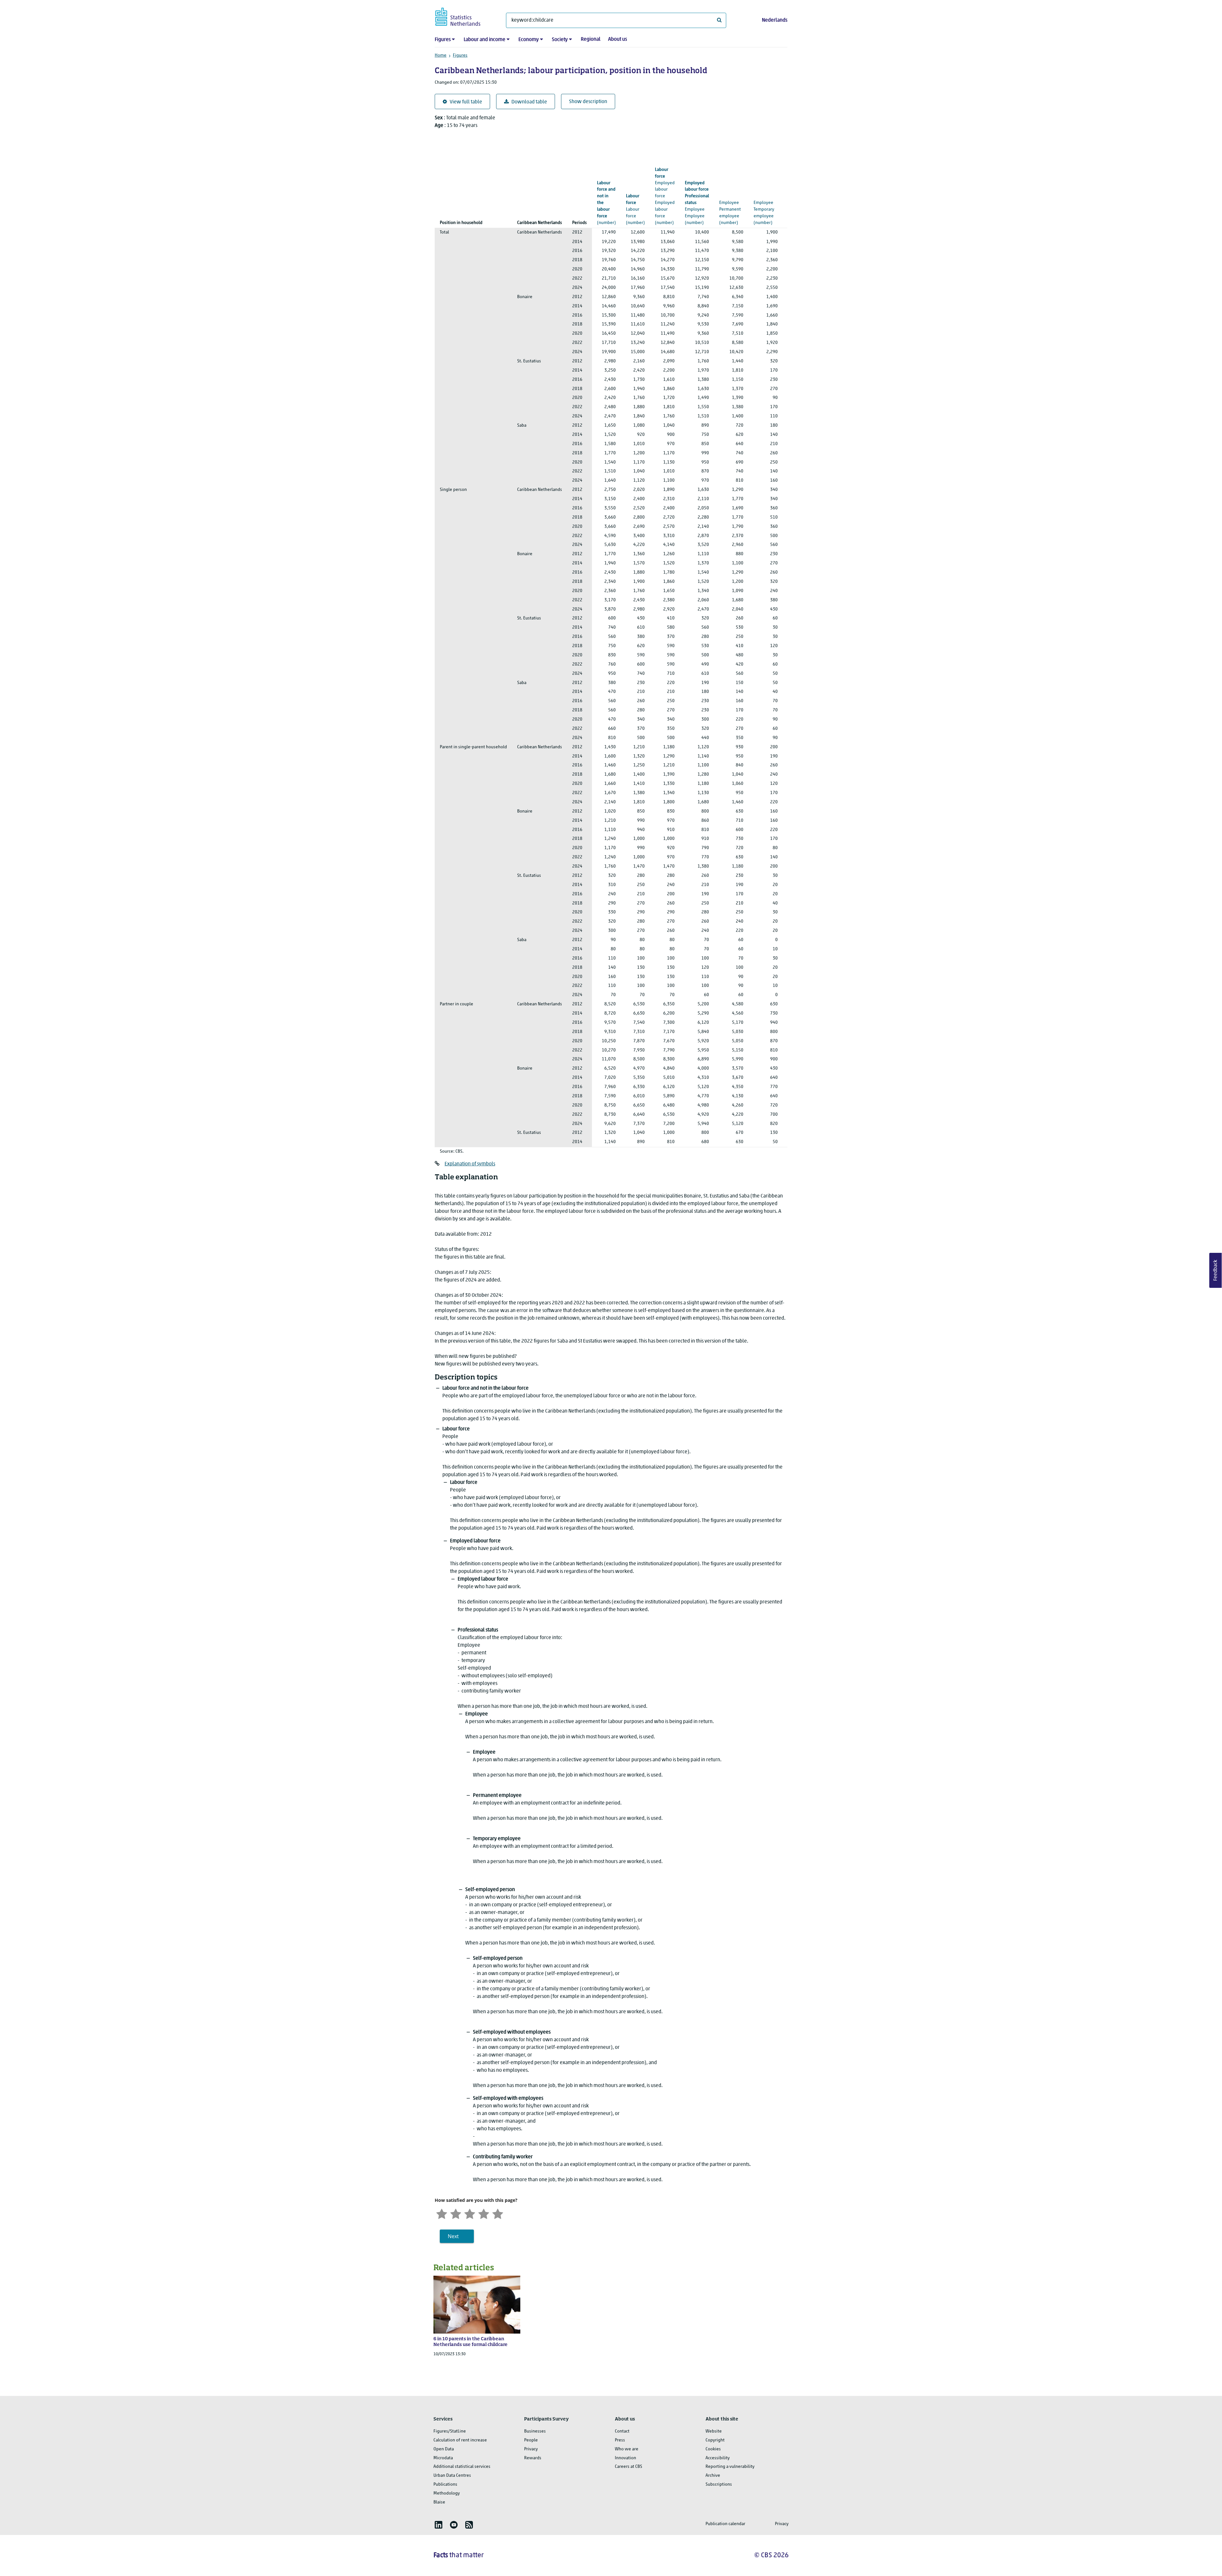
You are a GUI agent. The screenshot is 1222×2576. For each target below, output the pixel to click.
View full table (466, 102)
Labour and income (485, 40)
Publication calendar (725, 2524)
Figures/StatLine (450, 2431)
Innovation (625, 2458)
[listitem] (439, 2525)
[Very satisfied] (498, 2213)
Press (620, 2440)
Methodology (447, 2493)
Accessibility (718, 2458)
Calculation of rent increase (460, 2440)
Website (714, 2431)
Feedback (1216, 1270)
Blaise (439, 2502)
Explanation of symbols (470, 1164)
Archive (713, 2476)
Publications (445, 2485)
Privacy (531, 2449)
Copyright (715, 2440)
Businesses (535, 2431)
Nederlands (775, 20)
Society (560, 40)
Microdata (443, 2458)
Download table (529, 102)
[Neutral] (470, 2213)
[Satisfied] (484, 2213)
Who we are (627, 2449)
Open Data (444, 2449)
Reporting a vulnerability (730, 2467)
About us (618, 39)
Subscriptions (719, 2485)
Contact (622, 2431)
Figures (443, 40)
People (531, 2440)
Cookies (713, 2449)
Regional (591, 39)
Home (441, 56)
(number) (606, 203)
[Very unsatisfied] (442, 2213)
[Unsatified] (456, 2213)
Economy (529, 40)
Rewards (533, 2458)
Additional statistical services (462, 2467)
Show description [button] (588, 102)
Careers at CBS (629, 2467)
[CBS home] (464, 16)
